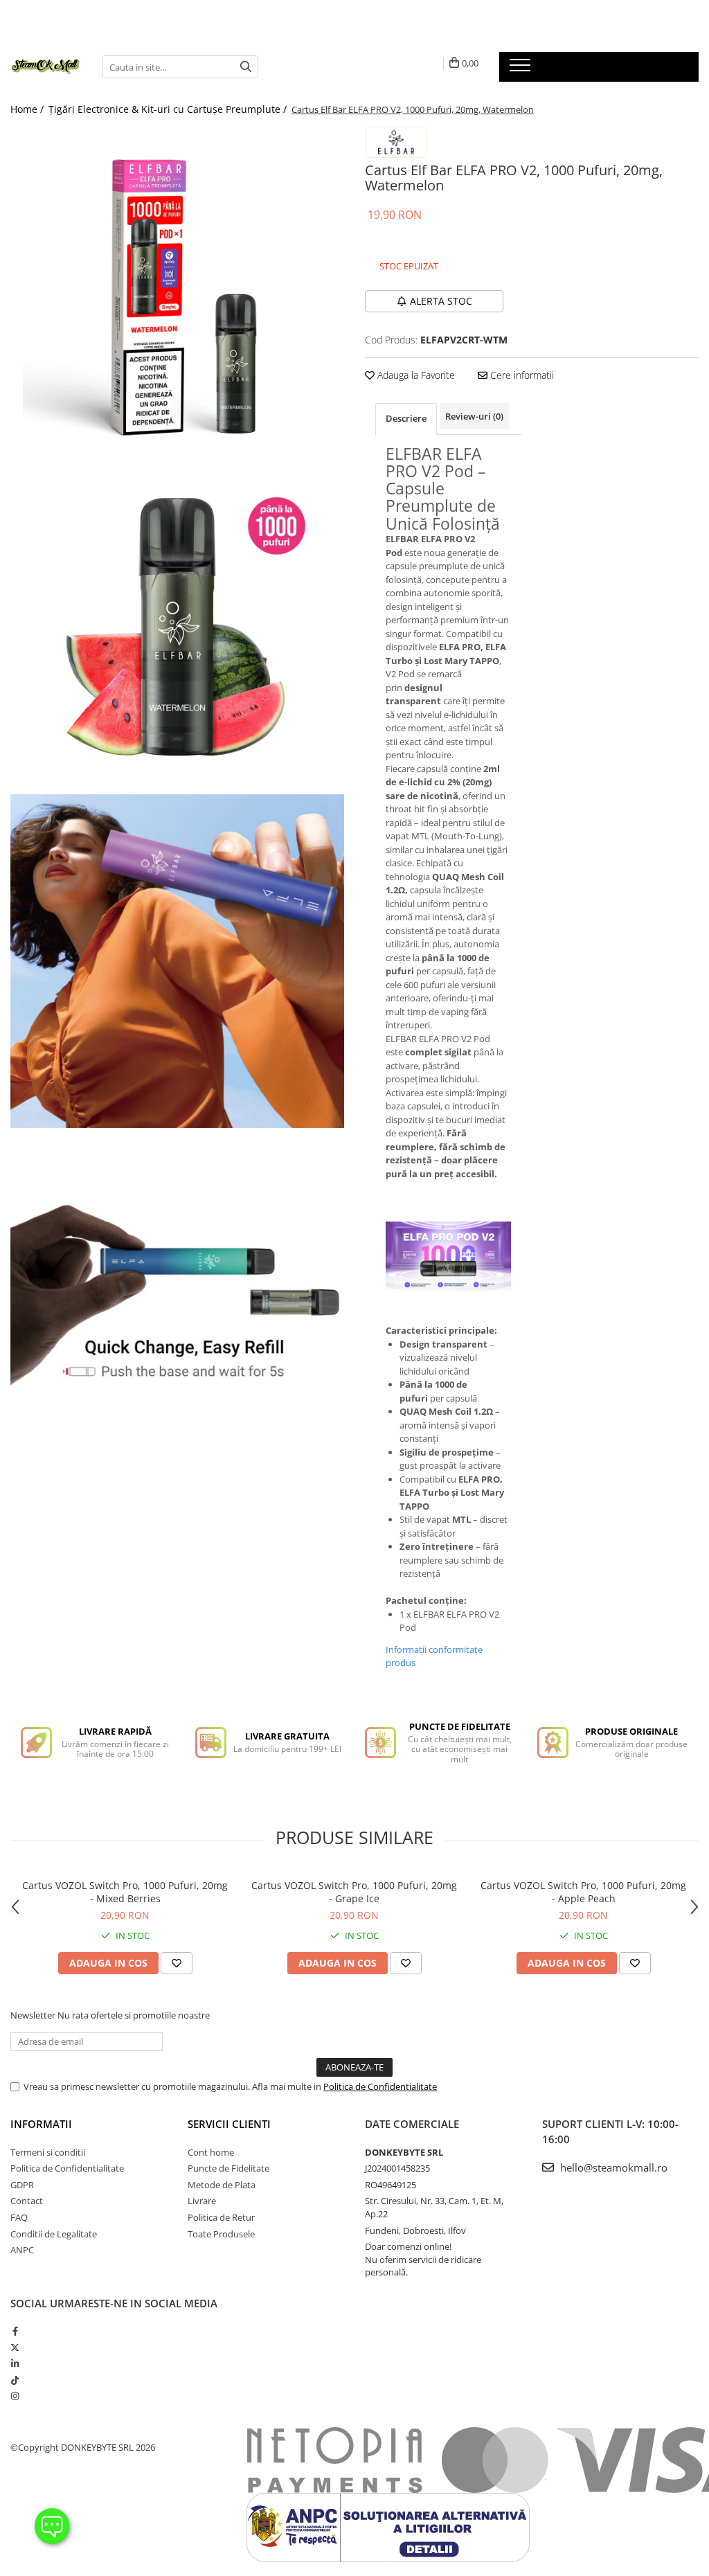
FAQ (19, 2217)
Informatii (41, 2124)
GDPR (22, 2185)
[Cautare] (246, 67)
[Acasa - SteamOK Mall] (46, 67)
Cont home (211, 2152)
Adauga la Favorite (415, 375)
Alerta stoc (441, 301)
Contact (27, 2201)
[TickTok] (15, 2380)
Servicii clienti (229, 2124)
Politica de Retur (221, 2217)
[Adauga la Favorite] (177, 1963)
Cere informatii (521, 375)
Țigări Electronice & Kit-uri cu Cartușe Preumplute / (169, 109)
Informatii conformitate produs (434, 1656)
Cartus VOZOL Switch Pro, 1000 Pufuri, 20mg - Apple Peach (583, 1892)
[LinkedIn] (15, 2363)
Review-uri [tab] (474, 416)
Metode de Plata (222, 2185)
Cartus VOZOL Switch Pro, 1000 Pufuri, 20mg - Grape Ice (354, 1892)
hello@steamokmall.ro (612, 2167)
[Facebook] (15, 2331)
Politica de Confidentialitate (380, 2086)
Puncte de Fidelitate (228, 2168)
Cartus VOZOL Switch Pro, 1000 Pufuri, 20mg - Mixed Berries (125, 1892)
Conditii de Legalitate (54, 2234)
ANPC (22, 2250)
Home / (28, 109)
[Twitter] (15, 2347)
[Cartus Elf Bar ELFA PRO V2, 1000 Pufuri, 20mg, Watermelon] (177, 294)
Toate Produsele (221, 2234)
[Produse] (522, 69)
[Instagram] (15, 2396)
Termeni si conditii (48, 2152)
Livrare (202, 2201)
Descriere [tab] (406, 418)
